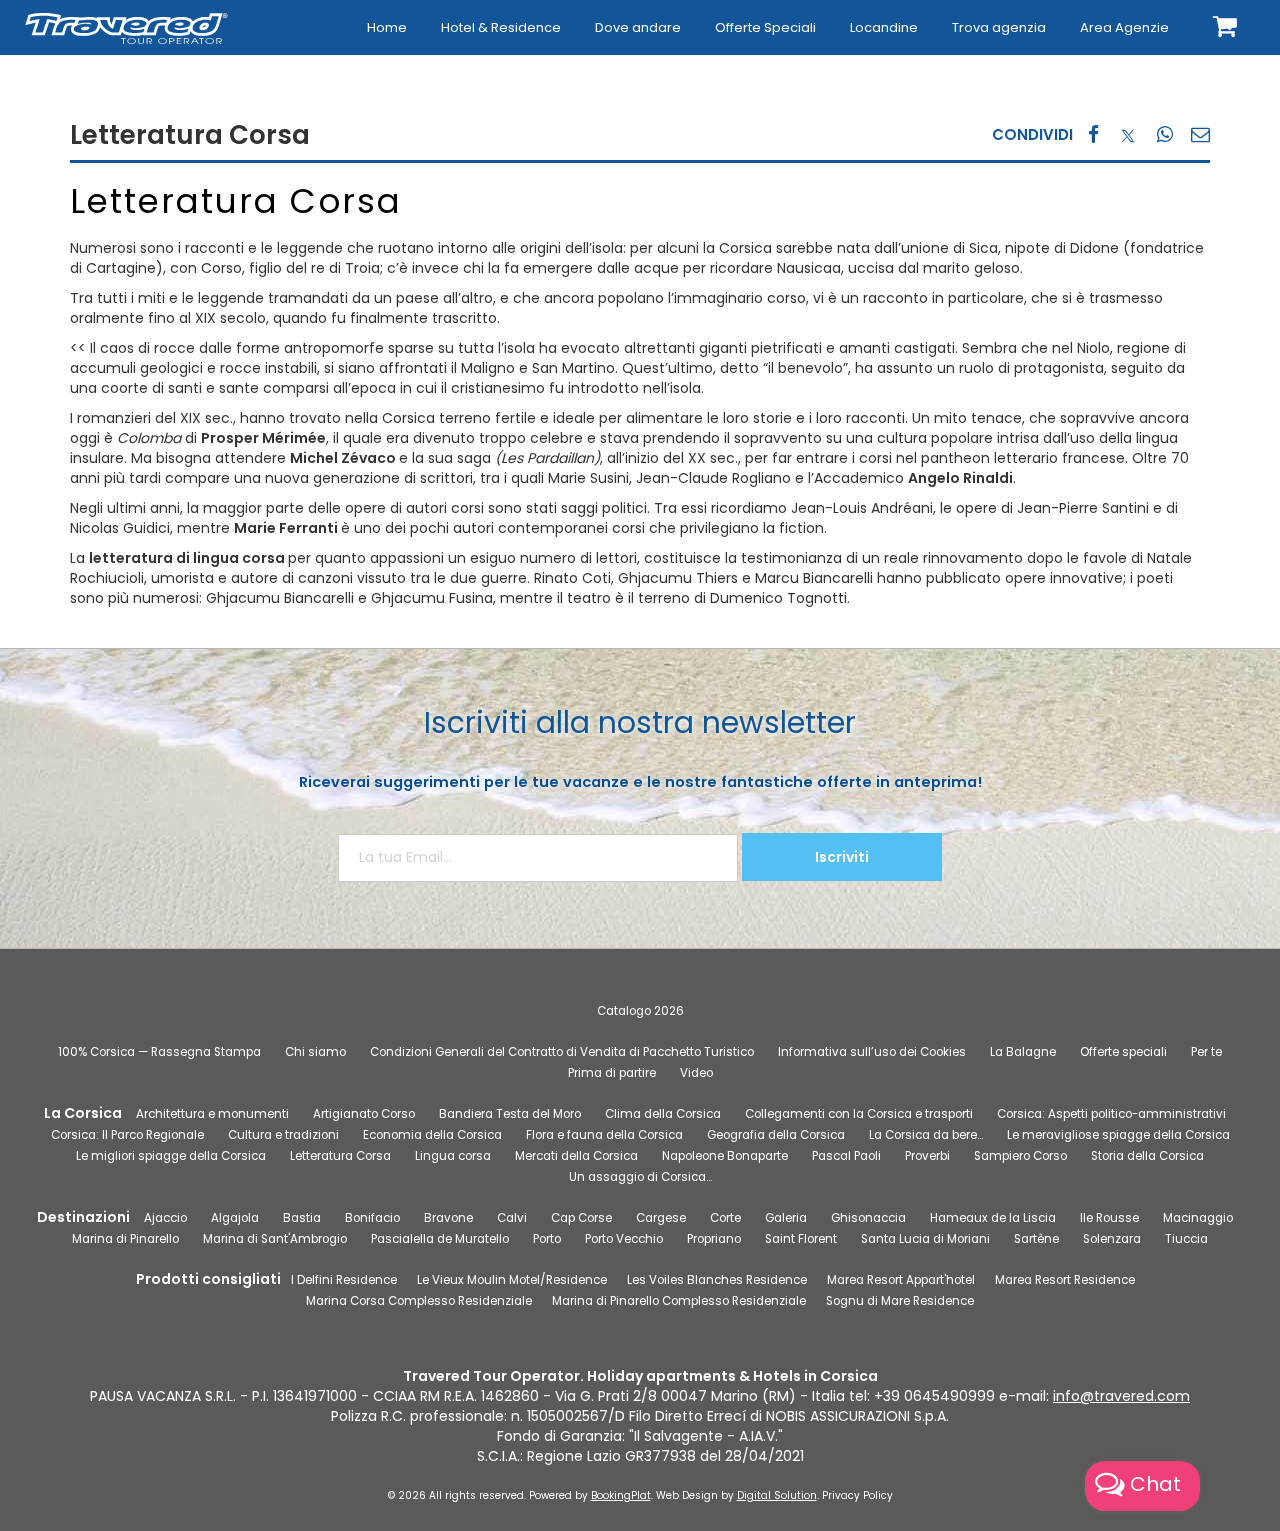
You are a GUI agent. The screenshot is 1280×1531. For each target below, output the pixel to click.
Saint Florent (801, 1239)
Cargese (661, 1218)
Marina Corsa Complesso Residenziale (419, 1301)
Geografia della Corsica (776, 1135)
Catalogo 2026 (640, 1011)
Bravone (448, 1218)
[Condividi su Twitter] (1128, 135)
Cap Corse (581, 1218)
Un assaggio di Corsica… (640, 1177)
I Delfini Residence (344, 1280)
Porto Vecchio (624, 1239)
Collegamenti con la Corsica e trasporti (859, 1114)
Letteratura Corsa (340, 1156)
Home (387, 27)
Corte (725, 1218)
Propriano (714, 1239)
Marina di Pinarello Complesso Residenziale (679, 1301)
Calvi (512, 1218)
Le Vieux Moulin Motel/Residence (512, 1280)
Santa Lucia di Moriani (925, 1239)
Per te (1206, 1052)
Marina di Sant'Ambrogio (275, 1239)
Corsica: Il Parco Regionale (127, 1135)
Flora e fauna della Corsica (604, 1135)
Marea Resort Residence (1065, 1280)
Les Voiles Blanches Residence (717, 1280)
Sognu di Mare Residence (900, 1301)
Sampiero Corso (1020, 1156)
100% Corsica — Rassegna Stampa (159, 1052)
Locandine (884, 27)
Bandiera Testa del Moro (510, 1114)
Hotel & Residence (501, 27)
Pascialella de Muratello (440, 1239)
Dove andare (638, 27)
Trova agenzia (999, 27)
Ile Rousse (1109, 1218)
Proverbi (927, 1156)
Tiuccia (1186, 1239)
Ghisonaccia (868, 1218)
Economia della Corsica (432, 1135)
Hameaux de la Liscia (993, 1218)
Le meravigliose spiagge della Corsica (1118, 1135)
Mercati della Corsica (576, 1156)
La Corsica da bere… (926, 1135)
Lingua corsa (453, 1156)
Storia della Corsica (1147, 1156)
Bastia (302, 1218)
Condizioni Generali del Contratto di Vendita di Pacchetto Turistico (562, 1052)
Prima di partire (612, 1073)
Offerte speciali (1123, 1052)
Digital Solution (777, 1495)
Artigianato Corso (364, 1114)
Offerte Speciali (765, 27)
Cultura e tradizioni (283, 1135)
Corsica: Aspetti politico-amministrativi (1111, 1114)
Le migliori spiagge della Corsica (171, 1156)
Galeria (786, 1218)
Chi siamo (315, 1052)
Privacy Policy (857, 1495)
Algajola (235, 1218)
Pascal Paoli (846, 1156)
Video (696, 1073)
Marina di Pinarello (125, 1239)
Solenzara (1112, 1239)
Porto (547, 1239)
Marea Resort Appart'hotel (901, 1280)
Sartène (1036, 1239)
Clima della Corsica (663, 1114)
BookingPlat (621, 1495)
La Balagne (1023, 1052)
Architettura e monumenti (212, 1114)
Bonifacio (372, 1218)
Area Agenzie (1124, 27)
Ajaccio (165, 1218)
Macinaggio (1198, 1218)
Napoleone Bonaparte (725, 1156)
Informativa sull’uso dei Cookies (872, 1052)
